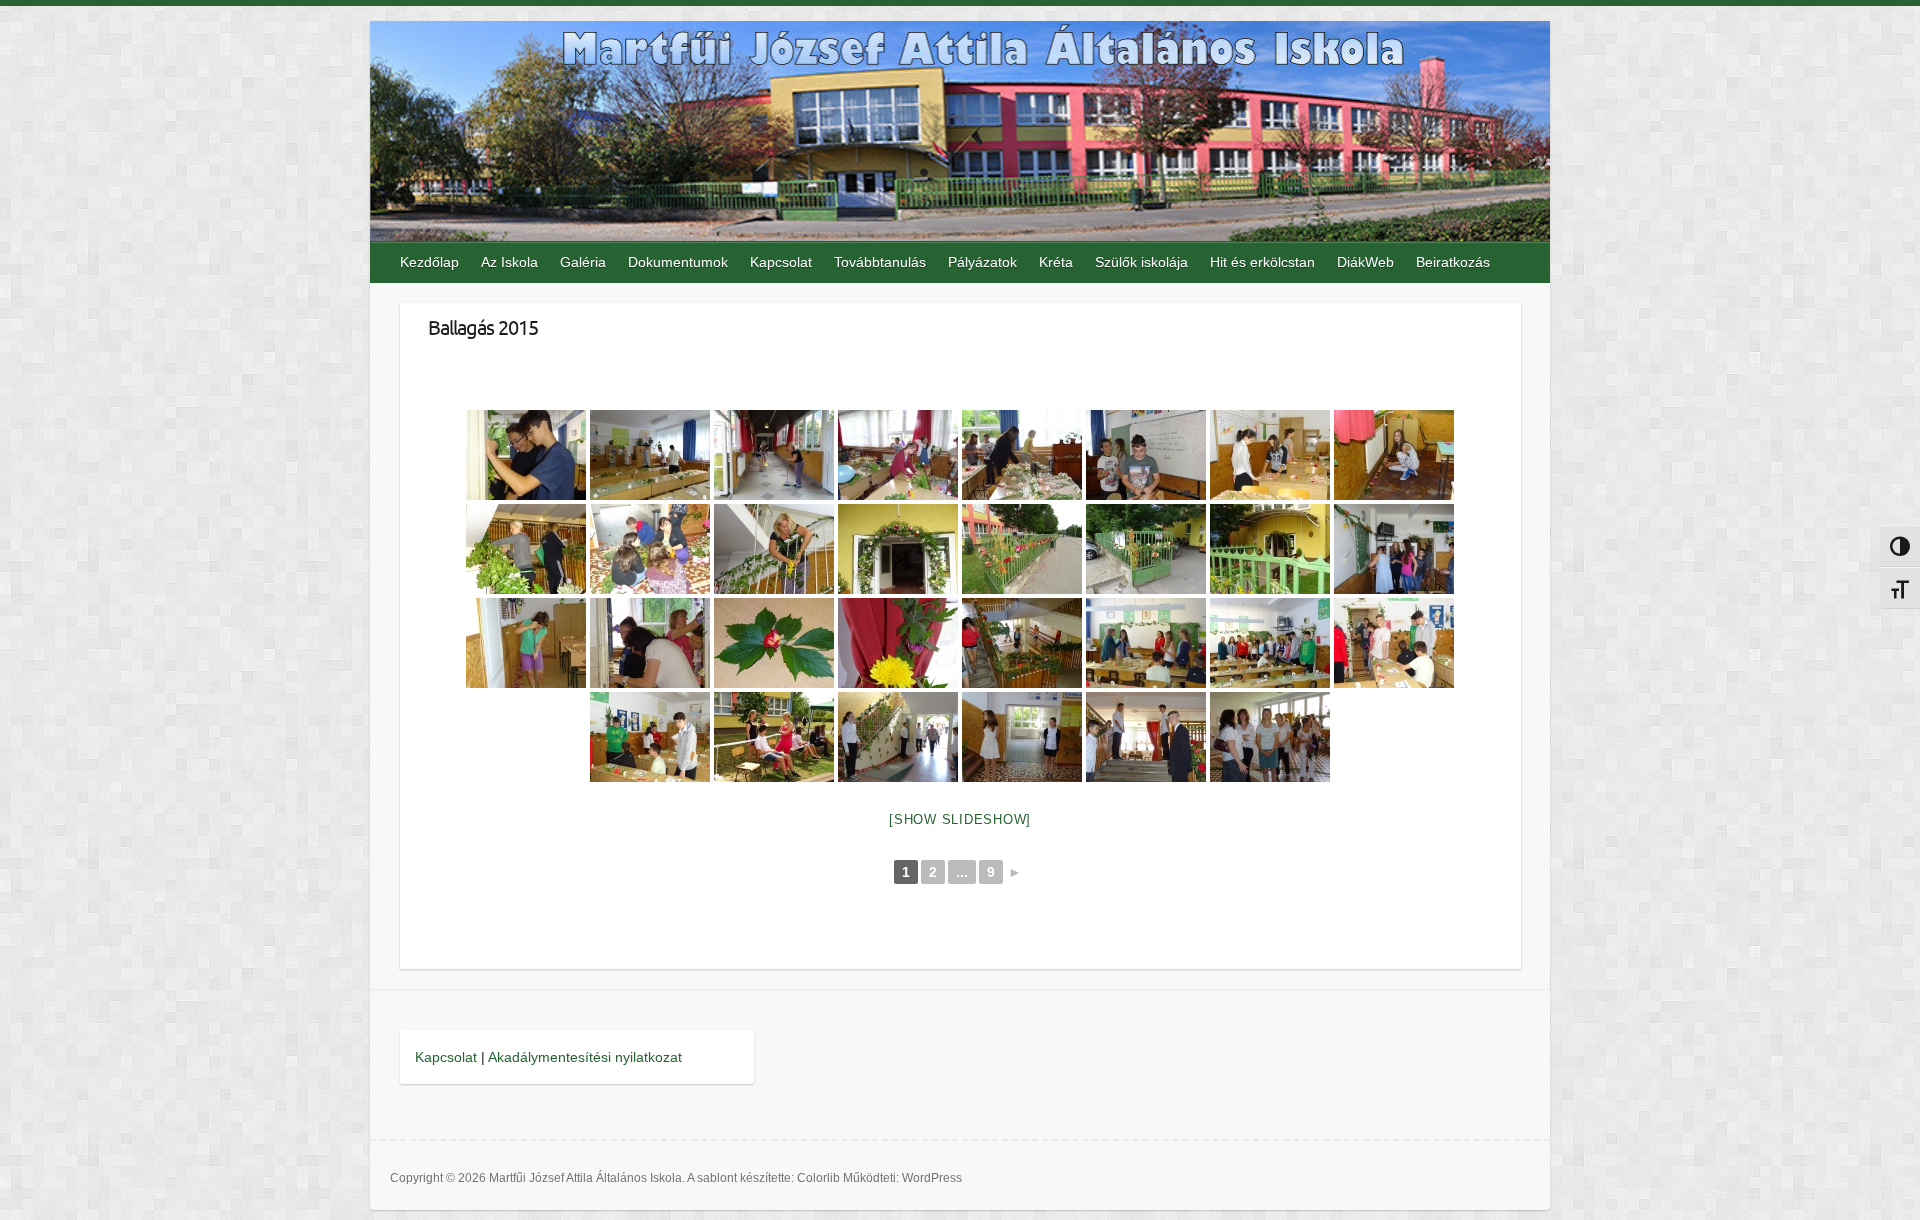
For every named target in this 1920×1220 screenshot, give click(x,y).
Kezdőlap (429, 262)
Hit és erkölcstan (1262, 262)
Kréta (1056, 262)
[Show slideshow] (960, 819)
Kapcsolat (781, 262)
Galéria (583, 262)
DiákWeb (1365, 262)
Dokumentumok (678, 262)
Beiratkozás (1453, 262)
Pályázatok (982, 262)
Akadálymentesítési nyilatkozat (585, 1057)
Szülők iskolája (1141, 262)
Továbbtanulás (880, 262)
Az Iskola (509, 262)
